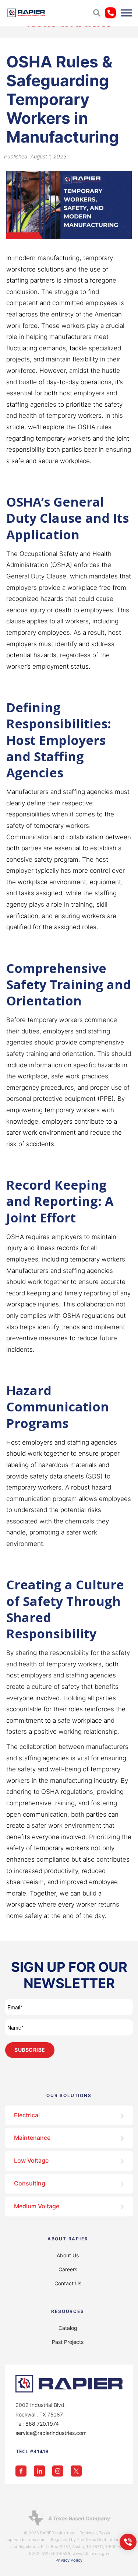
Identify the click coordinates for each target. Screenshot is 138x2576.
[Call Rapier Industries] (128, 2541)
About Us (68, 2255)
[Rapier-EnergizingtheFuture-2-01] (26, 13)
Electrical (27, 2115)
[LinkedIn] (43, 2470)
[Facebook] (25, 2470)
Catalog (68, 2328)
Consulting (30, 2183)
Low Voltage (31, 2160)
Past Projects (68, 2342)
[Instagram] (61, 2470)
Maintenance (32, 2138)
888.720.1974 (42, 2424)
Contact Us (68, 2283)
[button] (97, 13)
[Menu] (126, 13)
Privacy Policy (69, 2560)
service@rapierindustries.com (51, 2433)
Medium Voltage (37, 2206)
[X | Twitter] (80, 2470)
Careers (68, 2269)
